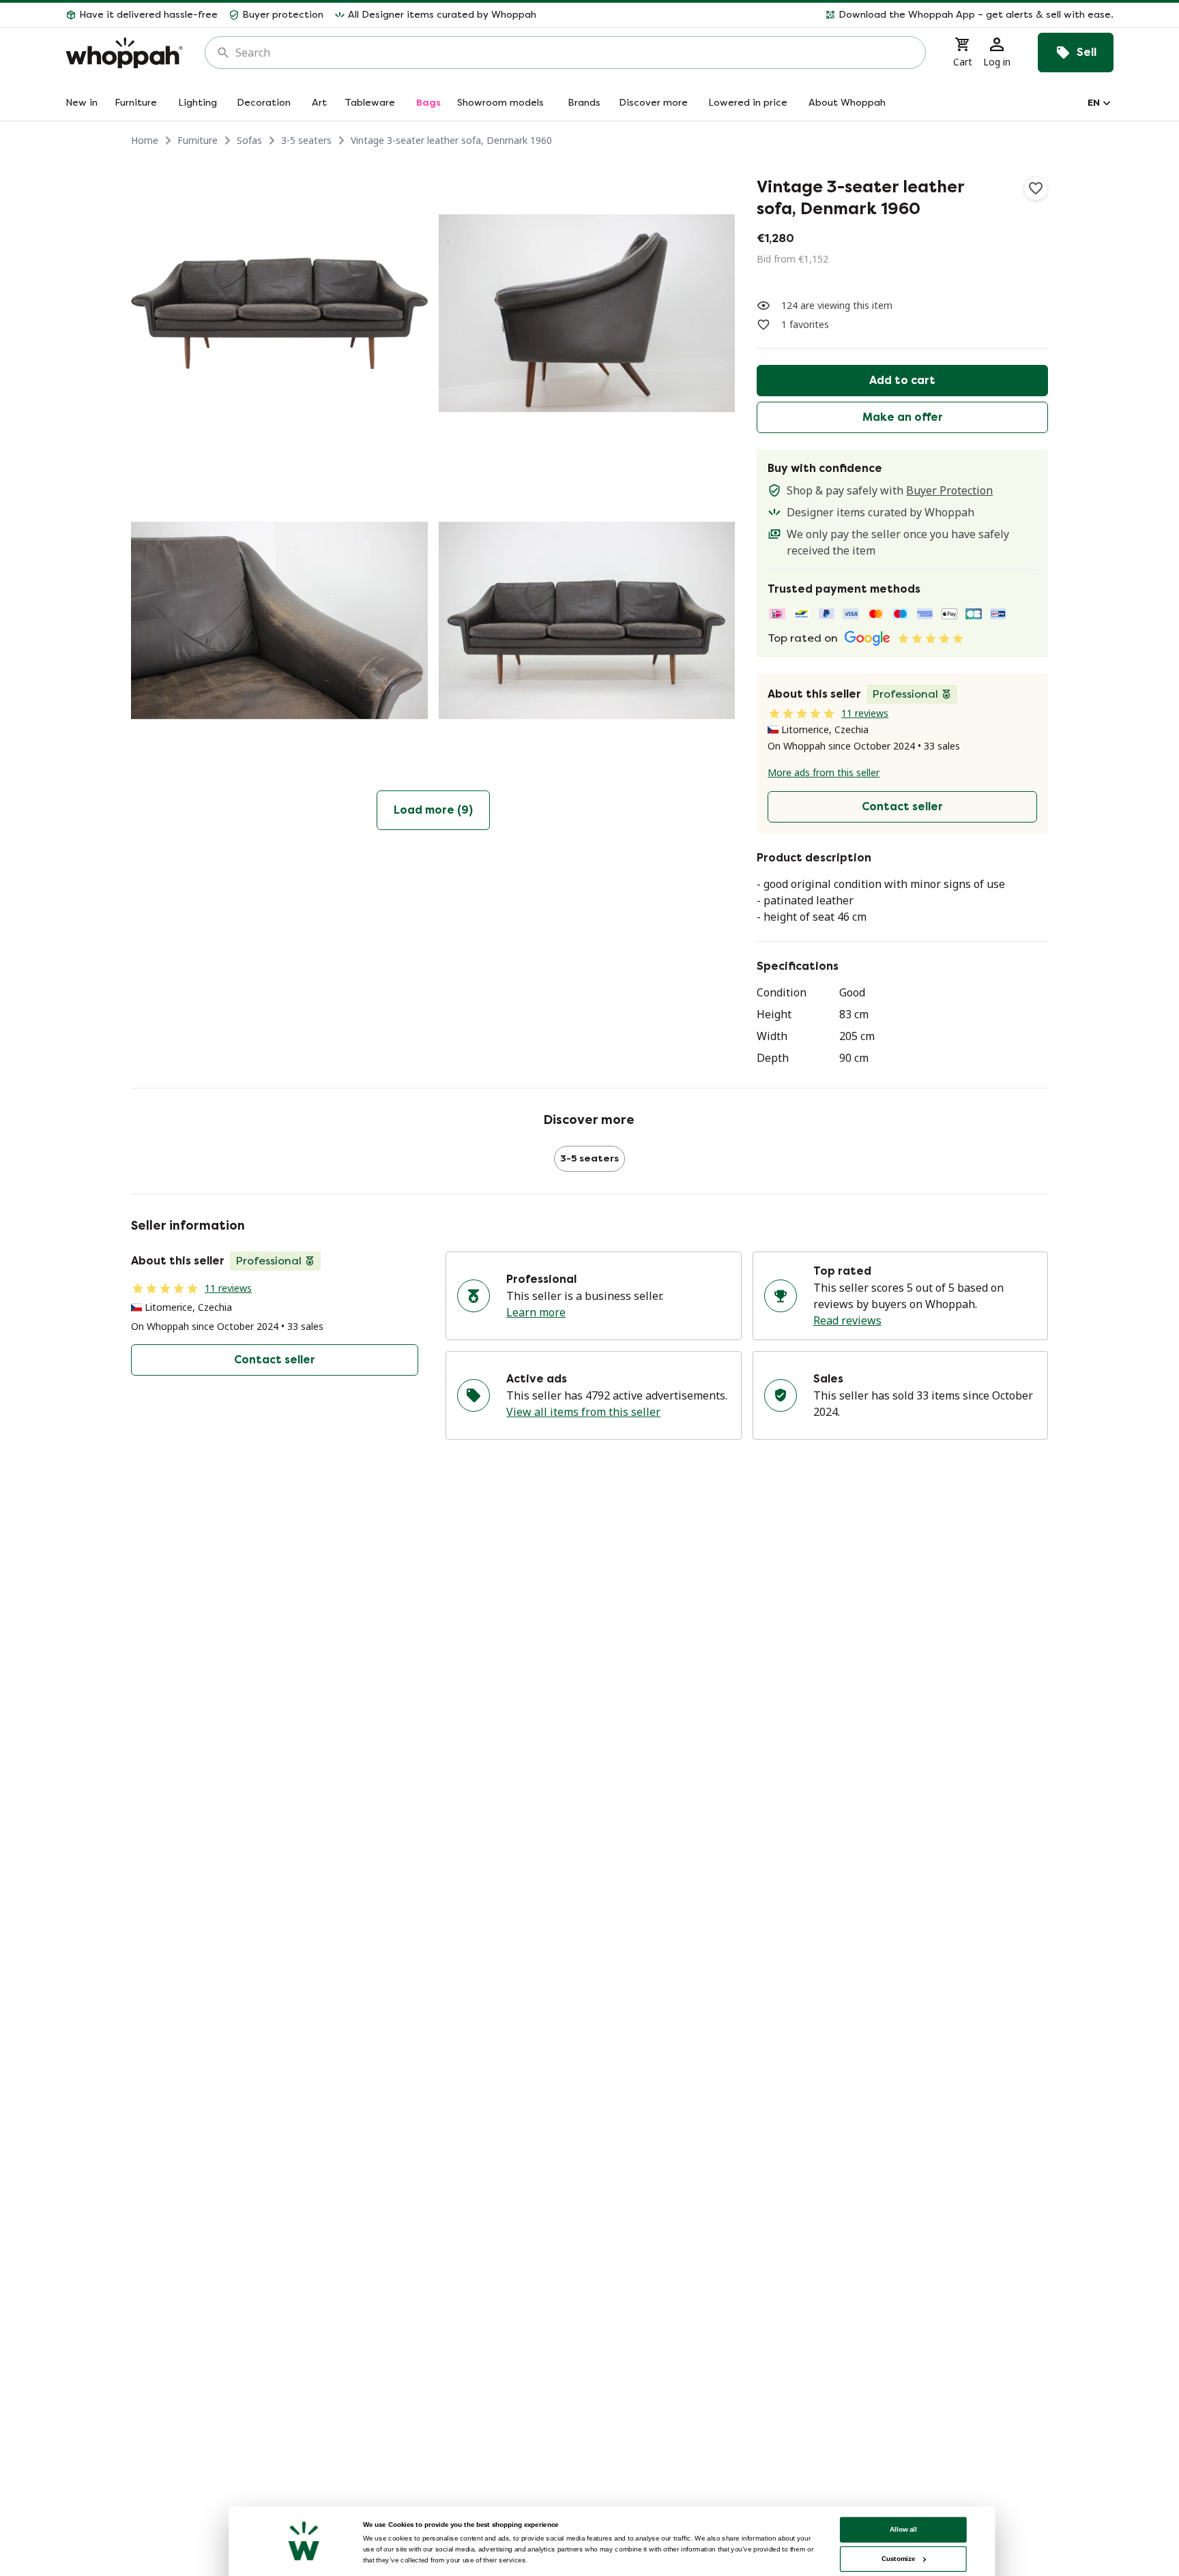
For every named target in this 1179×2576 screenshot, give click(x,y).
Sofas (249, 140)
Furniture (198, 140)
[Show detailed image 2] (587, 313)
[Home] (124, 53)
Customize (898, 2559)
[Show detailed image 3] (279, 621)
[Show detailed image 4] (587, 621)
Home (145, 140)
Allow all (903, 2529)
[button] (830, 15)
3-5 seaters (306, 140)
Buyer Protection (949, 490)
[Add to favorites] (1036, 188)
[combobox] (575, 53)
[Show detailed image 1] (279, 313)
